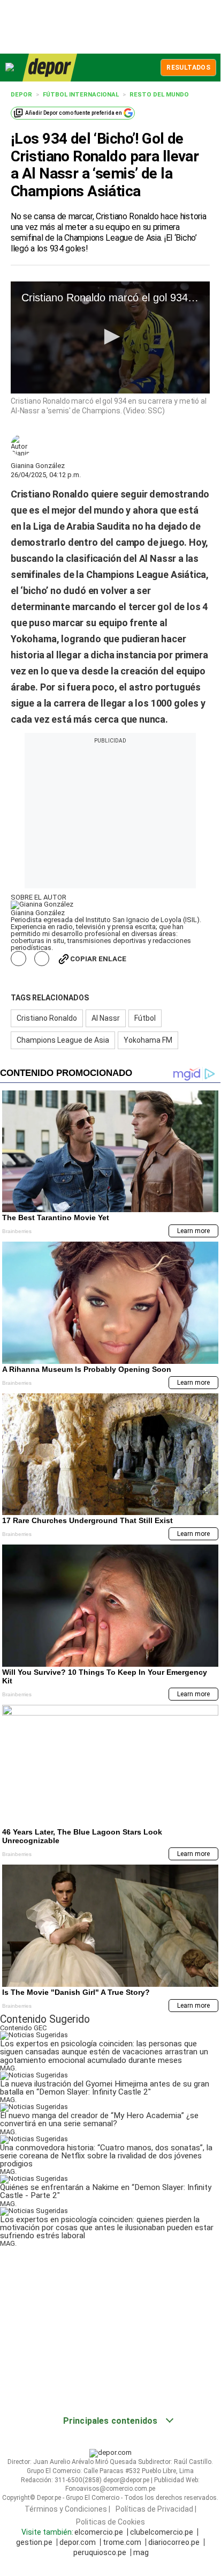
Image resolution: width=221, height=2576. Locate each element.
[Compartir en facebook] (18, 959)
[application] (110, 337)
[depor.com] (50, 68)
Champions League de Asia (63, 1040)
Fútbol (145, 1018)
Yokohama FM (148, 1040)
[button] (110, 337)
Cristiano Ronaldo (47, 1018)
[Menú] (10, 67)
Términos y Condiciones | (67, 2509)
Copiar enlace (98, 959)
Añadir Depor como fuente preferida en (74, 113)
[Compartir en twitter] (42, 959)
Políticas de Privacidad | (156, 2509)
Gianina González (38, 466)
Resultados (188, 68)
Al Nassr (106, 1018)
